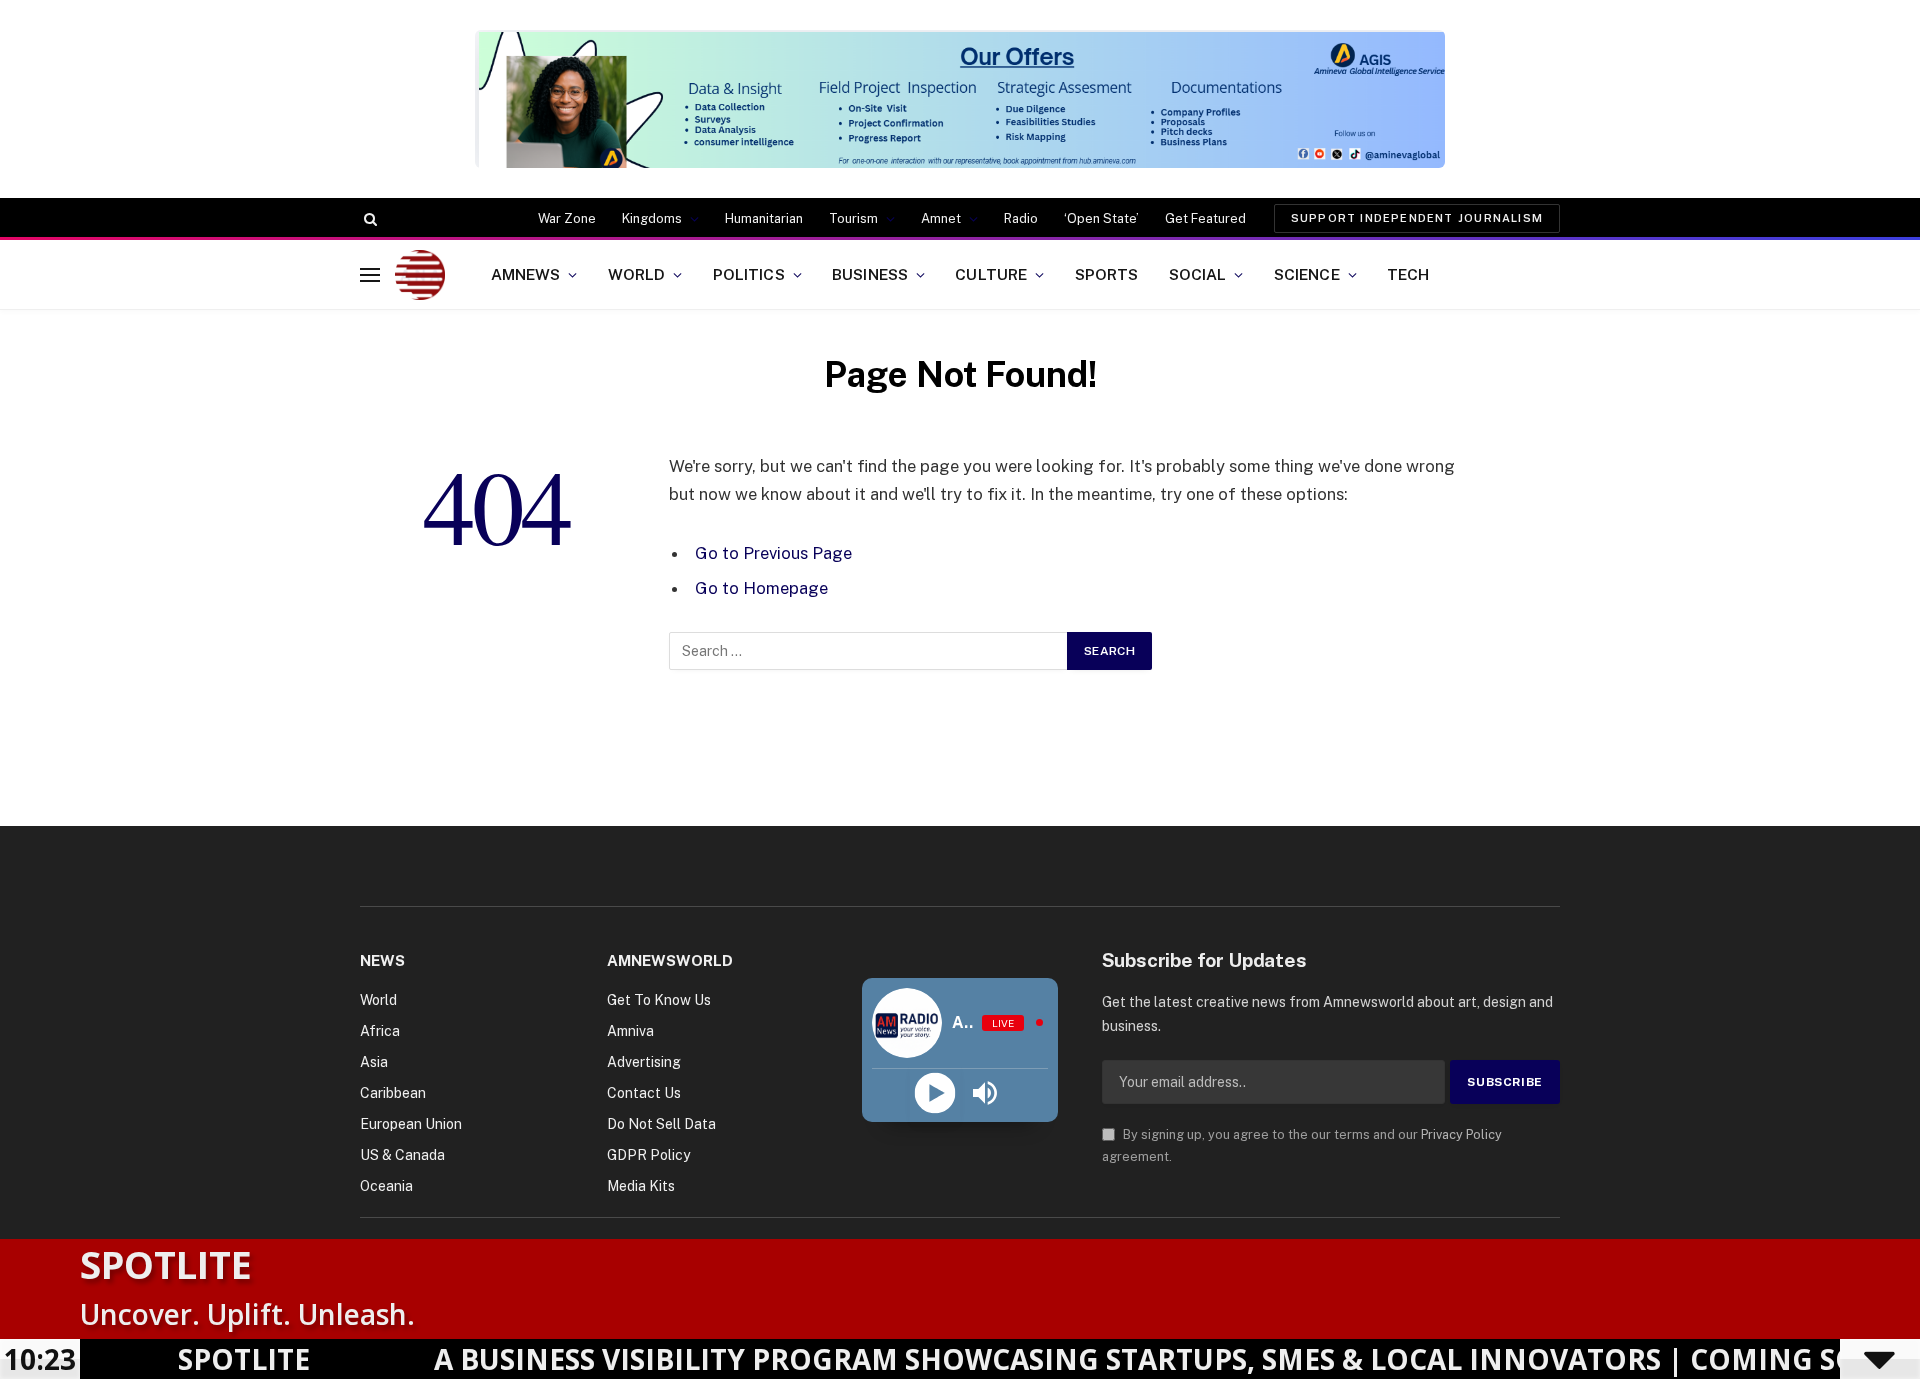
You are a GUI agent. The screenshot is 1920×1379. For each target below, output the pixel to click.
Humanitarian (764, 218)
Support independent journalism (1417, 218)
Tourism (853, 218)
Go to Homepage (761, 588)
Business (870, 274)
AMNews (526, 274)
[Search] (368, 219)
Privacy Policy (1461, 1134)
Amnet (941, 218)
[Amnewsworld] (420, 275)
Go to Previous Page (773, 553)
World (637, 274)
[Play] (934, 1093)
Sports (1107, 274)
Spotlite (166, 1264)
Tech (1408, 274)
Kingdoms (652, 218)
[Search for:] (869, 651)
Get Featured (1205, 218)
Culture (991, 274)
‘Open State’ (1101, 218)
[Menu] (370, 274)
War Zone (567, 218)
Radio (1021, 218)
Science (1307, 274)
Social (1198, 274)
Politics (749, 274)
